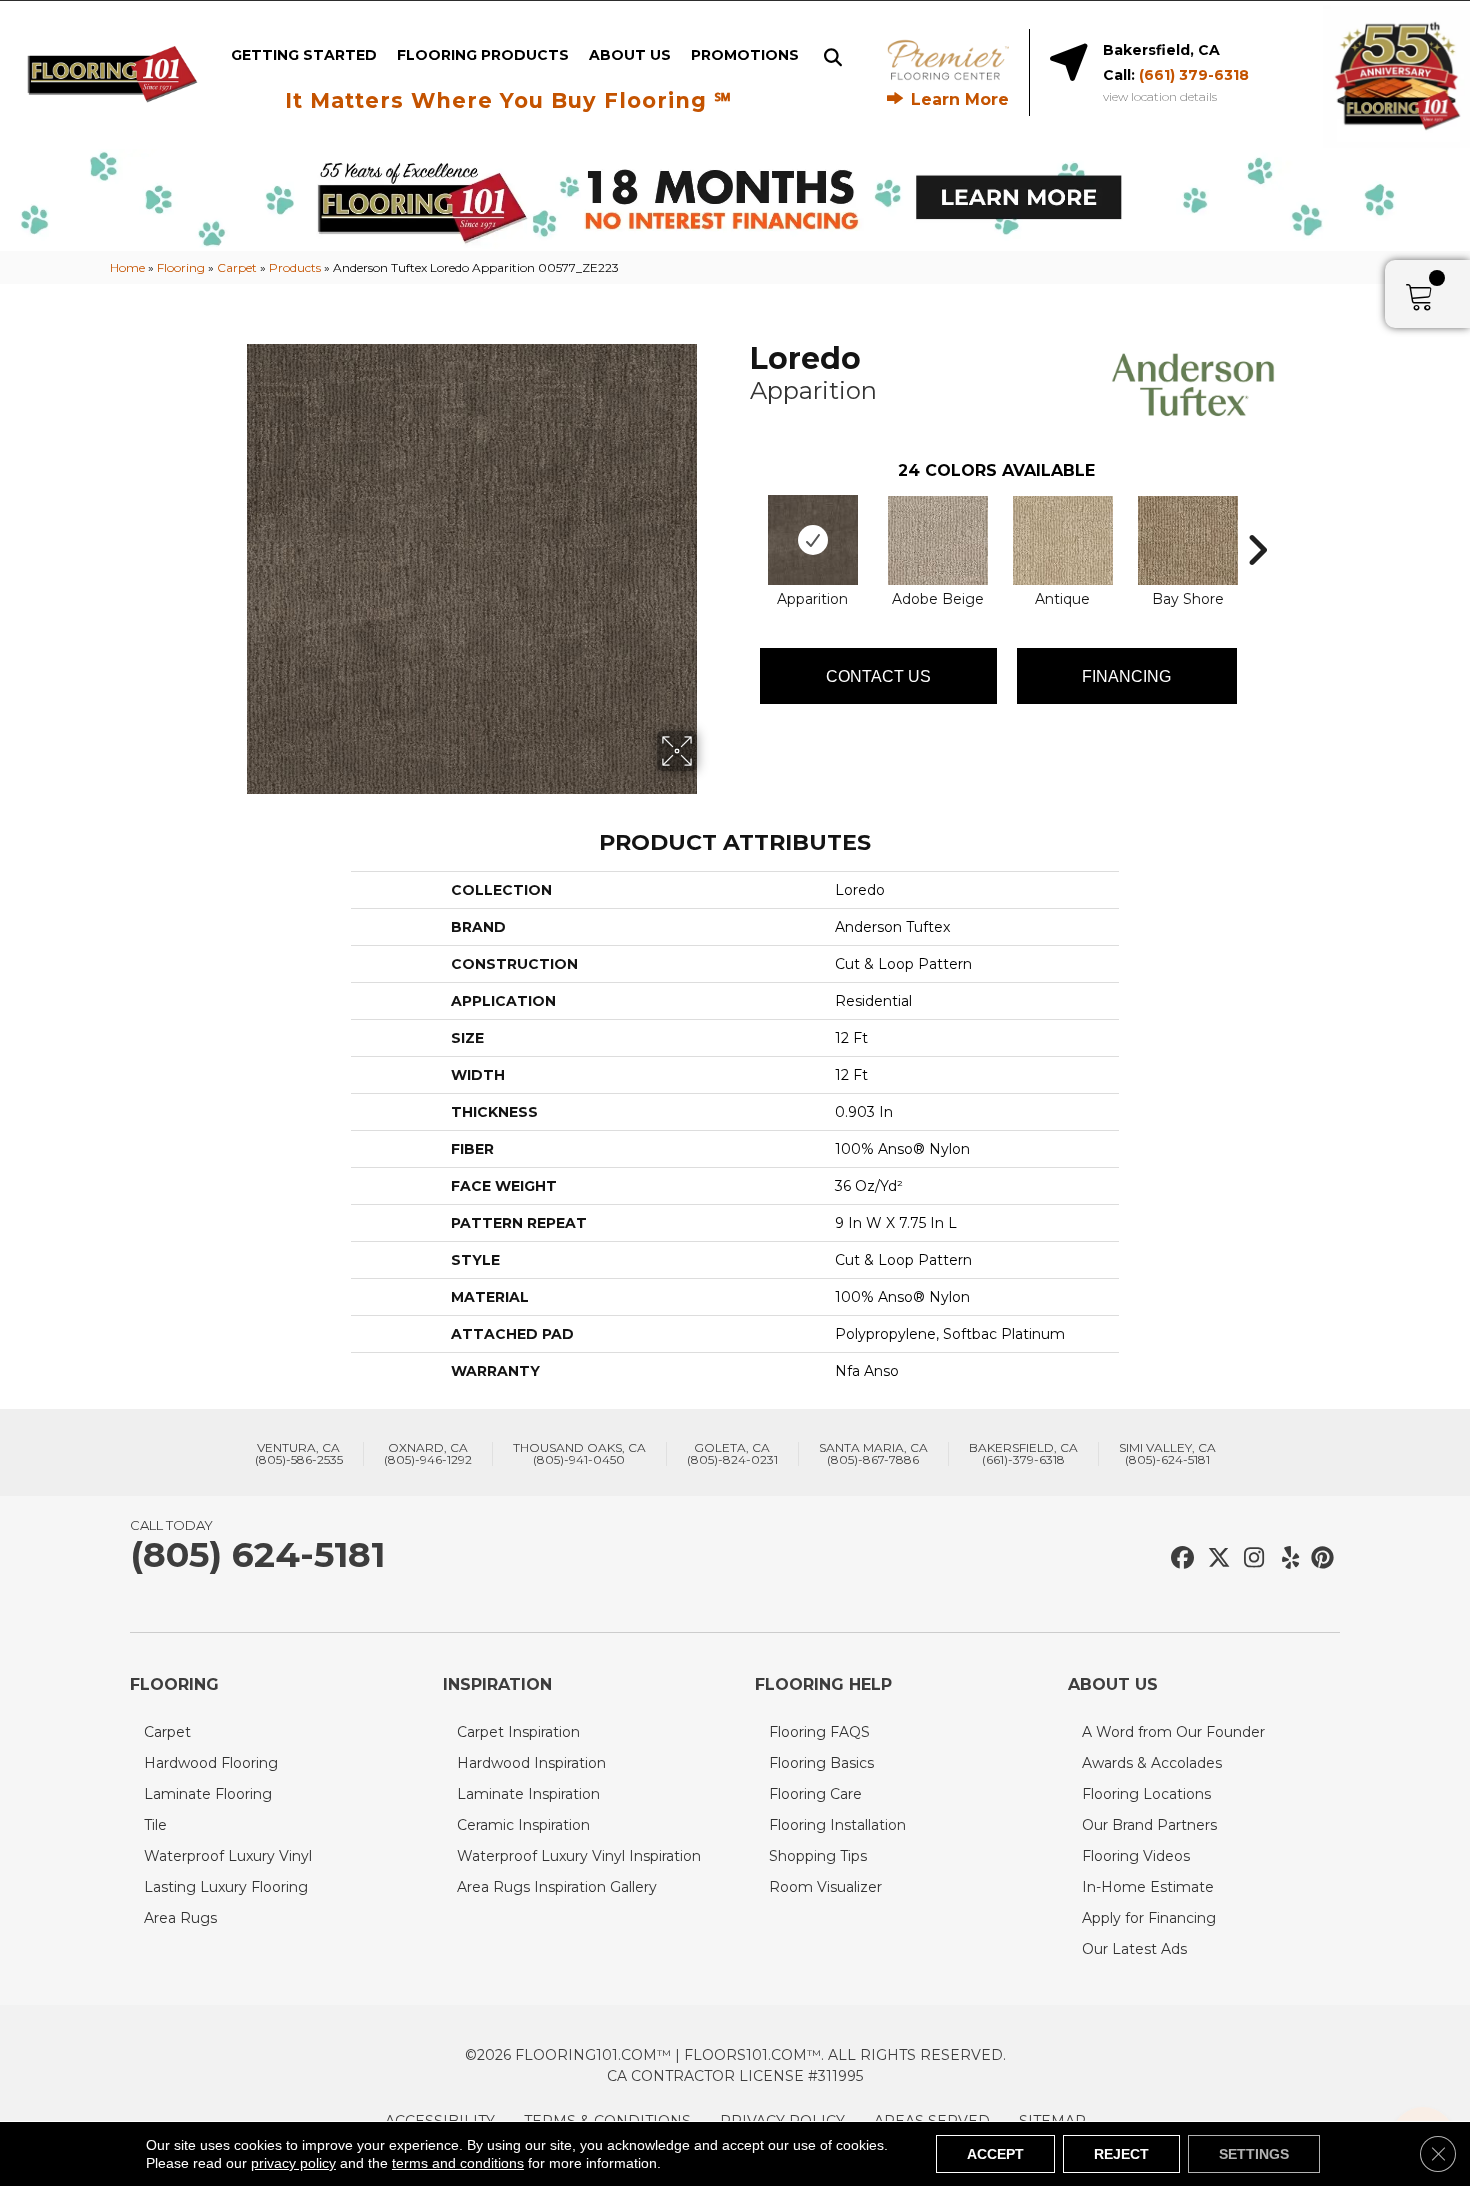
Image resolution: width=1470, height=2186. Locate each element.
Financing (1126, 676)
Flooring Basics (821, 1763)
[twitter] (1214, 1558)
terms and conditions (458, 2163)
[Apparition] (813, 540)
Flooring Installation (837, 1825)
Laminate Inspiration (528, 1794)
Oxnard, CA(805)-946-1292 (428, 1454)
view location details (1160, 97)
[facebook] (1179, 1558)
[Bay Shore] (1188, 540)
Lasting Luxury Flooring (226, 1887)
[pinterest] (1319, 1558)
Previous (740, 520)
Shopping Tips (818, 1856)
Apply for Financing (1149, 1918)
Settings (1254, 2154)
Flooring (181, 267)
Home (127, 267)
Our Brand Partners (1149, 1825)
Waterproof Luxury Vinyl (228, 1856)
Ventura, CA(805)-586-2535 (299, 1454)
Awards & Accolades (1152, 1763)
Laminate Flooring (208, 1794)
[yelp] (1284, 1558)
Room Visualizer (825, 1887)
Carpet (237, 267)
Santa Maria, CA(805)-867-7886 (873, 1454)
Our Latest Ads (1134, 1949)
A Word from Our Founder (1173, 1732)
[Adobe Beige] (938, 540)
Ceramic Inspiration (523, 1825)
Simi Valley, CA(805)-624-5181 (1167, 1454)
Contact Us (878, 676)
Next (1257, 520)
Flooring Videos (1136, 1856)
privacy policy (293, 2163)
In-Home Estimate (1148, 1887)
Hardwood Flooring (211, 1763)
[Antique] (1063, 540)
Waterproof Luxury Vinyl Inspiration (579, 1856)
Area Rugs (180, 1918)
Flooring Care (815, 1794)
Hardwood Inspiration (531, 1763)
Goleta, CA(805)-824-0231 (732, 1454)
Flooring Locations (1146, 1794)
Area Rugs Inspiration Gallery (557, 1887)
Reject (1121, 2154)
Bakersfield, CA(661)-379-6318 (1023, 1454)
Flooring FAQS (819, 1732)
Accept (995, 2154)
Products (295, 267)
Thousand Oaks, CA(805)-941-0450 (579, 1454)
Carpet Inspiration (518, 1732)
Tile (155, 1825)
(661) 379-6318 (1194, 75)
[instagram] (1249, 1558)
